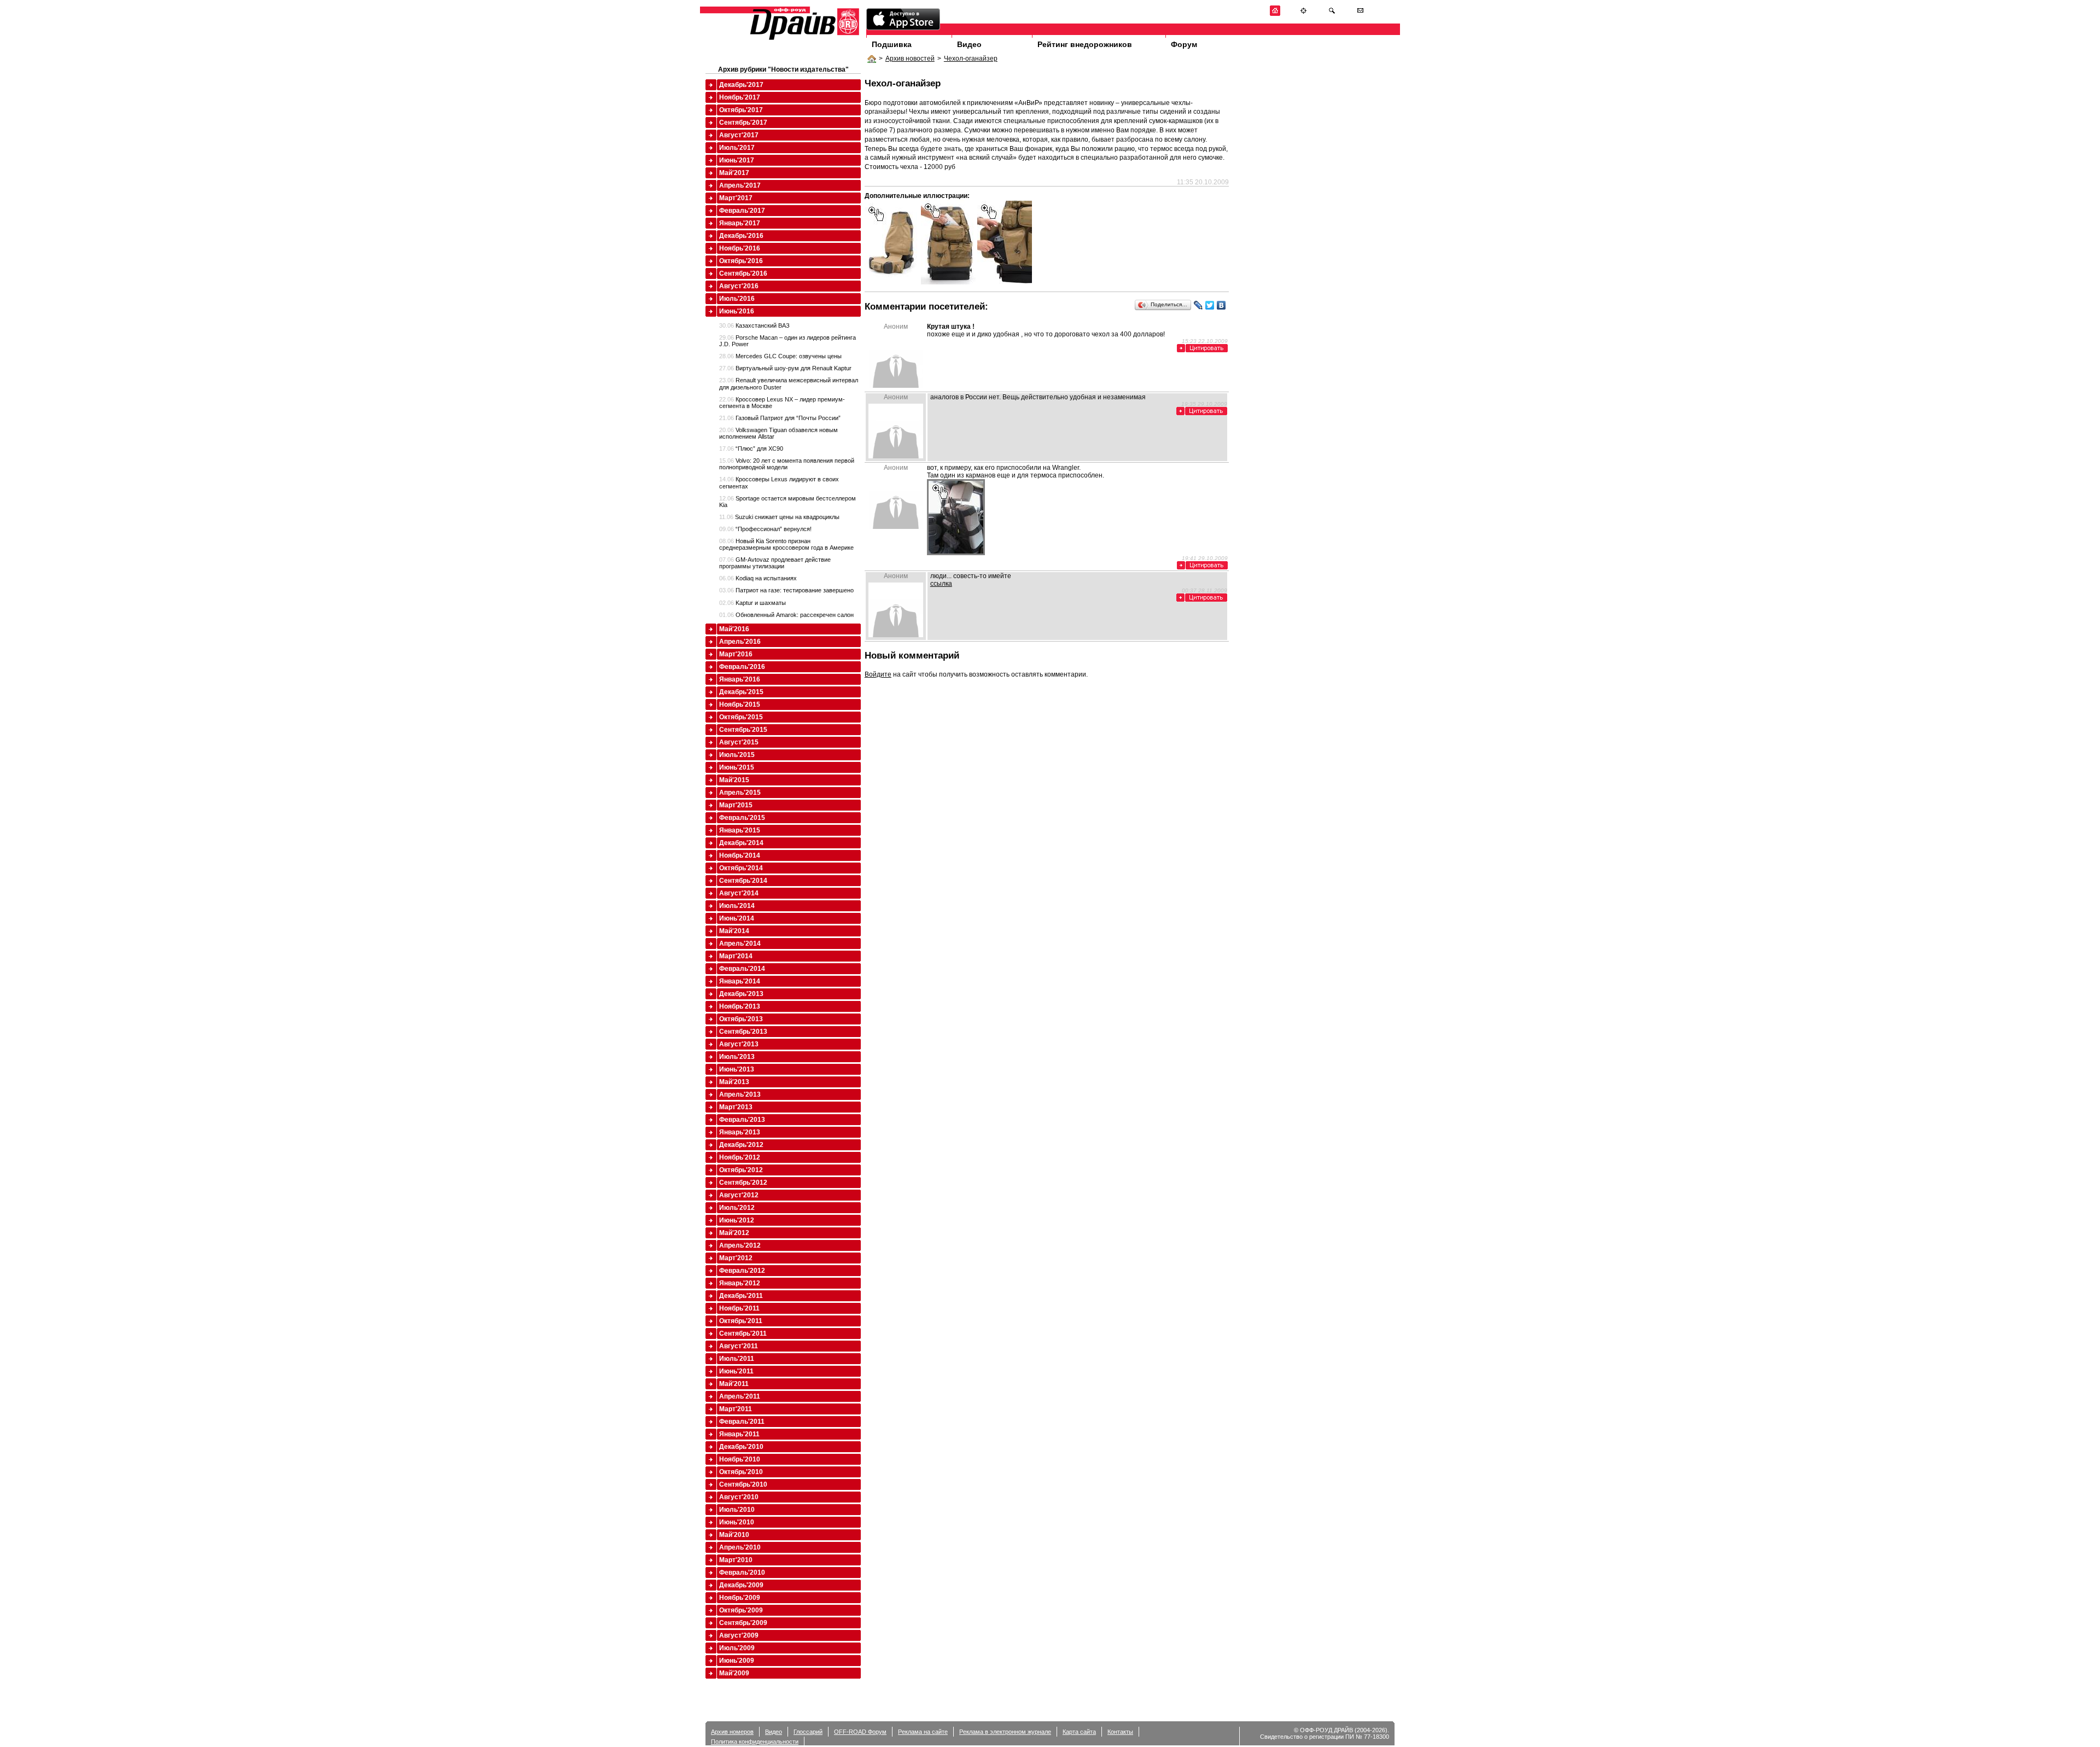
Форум (1184, 44)
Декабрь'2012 (741, 1145)
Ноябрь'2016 (740, 248)
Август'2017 (739, 135)
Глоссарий (808, 1732)
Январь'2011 (739, 1434)
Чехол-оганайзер (971, 59)
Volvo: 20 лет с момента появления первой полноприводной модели (787, 464)
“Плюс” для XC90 (751, 449)
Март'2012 (736, 1258)
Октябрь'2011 (741, 1321)
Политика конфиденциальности (755, 1742)
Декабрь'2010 (741, 1447)
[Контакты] (1360, 14)
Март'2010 (736, 1560)
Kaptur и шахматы (752, 603)
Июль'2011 (737, 1359)
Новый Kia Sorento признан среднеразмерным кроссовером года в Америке (786, 544)
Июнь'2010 (737, 1522)
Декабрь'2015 (741, 692)
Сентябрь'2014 (743, 881)
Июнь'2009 (737, 1661)
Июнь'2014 (737, 918)
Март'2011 (736, 1409)
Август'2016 (739, 286)
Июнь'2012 (737, 1220)
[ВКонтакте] (1221, 305)
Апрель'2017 (740, 185)
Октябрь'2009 (741, 1610)
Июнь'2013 (737, 1069)
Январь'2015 (740, 830)
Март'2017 (736, 198)
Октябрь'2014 (741, 868)
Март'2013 (736, 1107)
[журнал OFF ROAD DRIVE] (803, 39)
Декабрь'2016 (741, 236)
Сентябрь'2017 (743, 123)
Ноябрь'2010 (740, 1459)
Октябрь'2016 (741, 261)
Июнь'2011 (736, 1371)
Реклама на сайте (923, 1732)
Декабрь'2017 (741, 85)
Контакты (1120, 1732)
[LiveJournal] (1198, 305)
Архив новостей (910, 59)
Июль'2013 (737, 1057)
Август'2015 (739, 742)
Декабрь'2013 (741, 994)
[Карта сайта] (1303, 14)
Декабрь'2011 (741, 1296)
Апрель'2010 (740, 1547)
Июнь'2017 (737, 160)
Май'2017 (734, 173)
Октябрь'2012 (741, 1170)
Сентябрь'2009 (743, 1623)
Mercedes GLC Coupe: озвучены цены (780, 356)
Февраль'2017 (742, 211)
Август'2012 (739, 1195)
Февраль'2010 (742, 1573)
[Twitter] (1210, 305)
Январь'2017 (740, 223)
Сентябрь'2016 (743, 273)
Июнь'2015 (737, 767)
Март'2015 (736, 805)
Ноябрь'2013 (740, 1006)
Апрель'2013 (740, 1094)
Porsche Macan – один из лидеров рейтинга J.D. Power (787, 341)
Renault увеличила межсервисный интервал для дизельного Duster (789, 383)
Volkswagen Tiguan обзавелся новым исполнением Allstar (778, 433)
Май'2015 (734, 780)
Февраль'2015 (742, 818)
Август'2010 (739, 1497)
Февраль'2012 (742, 1271)
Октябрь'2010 (741, 1472)
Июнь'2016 (737, 311)
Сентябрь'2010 (743, 1484)
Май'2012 (734, 1233)
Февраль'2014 (742, 969)
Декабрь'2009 (741, 1585)
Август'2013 (739, 1044)
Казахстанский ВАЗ (754, 325)
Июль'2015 (737, 755)
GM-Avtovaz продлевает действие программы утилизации (775, 563)
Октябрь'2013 (741, 1019)
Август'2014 (739, 893)
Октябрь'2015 (741, 717)
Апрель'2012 (740, 1245)
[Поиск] (1332, 14)
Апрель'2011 (740, 1396)
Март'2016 (736, 654)
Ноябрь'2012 (740, 1157)
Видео (969, 44)
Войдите (878, 674)
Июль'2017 (737, 148)
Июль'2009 (737, 1648)
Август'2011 (739, 1346)
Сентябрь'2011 (743, 1333)
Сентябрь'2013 (743, 1032)
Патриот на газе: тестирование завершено (786, 590)
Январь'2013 (740, 1132)
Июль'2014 (737, 906)
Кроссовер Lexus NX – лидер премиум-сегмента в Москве (782, 403)
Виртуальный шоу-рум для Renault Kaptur (785, 368)
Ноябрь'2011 (739, 1308)
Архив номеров (732, 1732)
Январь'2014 (740, 981)
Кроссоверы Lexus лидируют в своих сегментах (779, 482)
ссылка (941, 584)
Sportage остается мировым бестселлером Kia (787, 502)
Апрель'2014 (740, 944)
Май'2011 (734, 1384)
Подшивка (892, 44)
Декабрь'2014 (741, 843)
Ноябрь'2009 (740, 1598)
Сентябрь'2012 (743, 1183)
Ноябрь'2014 (740, 855)
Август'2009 (739, 1635)
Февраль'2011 (742, 1422)
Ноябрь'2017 (740, 97)
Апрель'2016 (740, 642)
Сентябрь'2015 (743, 730)
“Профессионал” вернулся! (765, 529)
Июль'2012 (737, 1208)
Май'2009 (734, 1673)
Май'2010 (734, 1535)
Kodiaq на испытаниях (758, 578)
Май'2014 (734, 931)
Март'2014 (736, 956)
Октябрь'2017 (741, 110)
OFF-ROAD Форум (860, 1732)
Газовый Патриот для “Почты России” (780, 418)
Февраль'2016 (742, 667)
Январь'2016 (740, 679)
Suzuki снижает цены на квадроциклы (779, 517)
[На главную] (1275, 14)
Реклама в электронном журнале (1005, 1732)
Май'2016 (734, 629)
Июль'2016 (737, 299)
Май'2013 (734, 1082)
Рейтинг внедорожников (1085, 44)
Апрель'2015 (740, 793)
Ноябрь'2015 (740, 704)
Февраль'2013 (742, 1120)
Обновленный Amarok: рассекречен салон (786, 615)
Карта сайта (1079, 1732)
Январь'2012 (740, 1283)
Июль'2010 (737, 1510)
